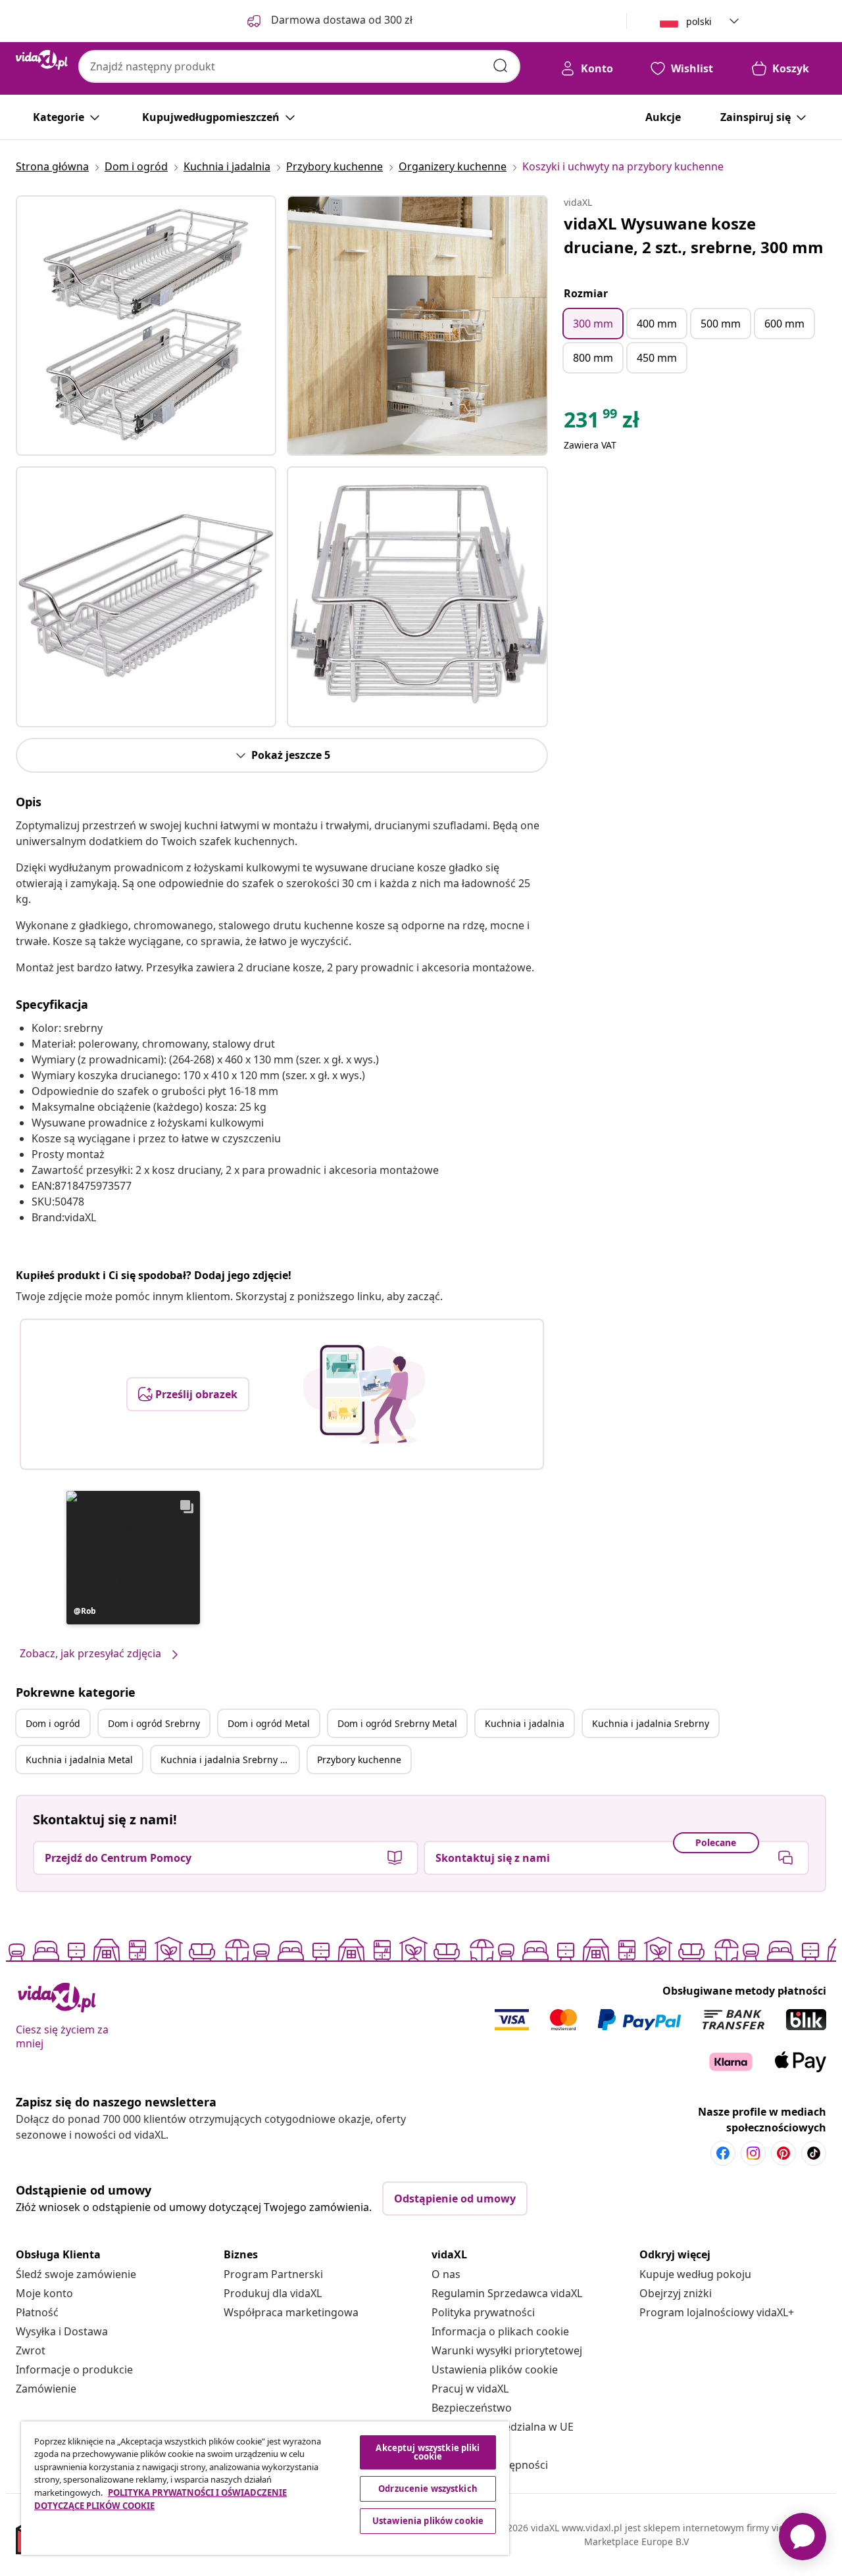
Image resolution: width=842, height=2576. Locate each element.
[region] (265, 2488)
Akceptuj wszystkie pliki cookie (428, 2452)
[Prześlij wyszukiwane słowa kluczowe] (501, 66)
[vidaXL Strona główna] (42, 60)
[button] (133, 1558)
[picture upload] (364, 1394)
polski (699, 21)
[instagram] (753, 2153)
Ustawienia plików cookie (495, 2369)
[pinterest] (783, 2153)
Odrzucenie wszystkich (428, 2489)
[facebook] (723, 2153)
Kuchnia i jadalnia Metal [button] (79, 1760)
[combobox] (299, 66)
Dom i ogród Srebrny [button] (154, 1723)
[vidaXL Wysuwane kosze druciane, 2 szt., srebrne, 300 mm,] (146, 326)
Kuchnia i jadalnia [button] (525, 1723)
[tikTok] (814, 2153)
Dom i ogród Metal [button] (269, 1723)
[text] (602, 423)
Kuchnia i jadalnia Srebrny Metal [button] (230, 1760)
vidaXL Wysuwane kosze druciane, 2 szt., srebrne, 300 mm (694, 235)
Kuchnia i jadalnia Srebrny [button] (651, 1723)
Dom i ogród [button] (53, 1723)
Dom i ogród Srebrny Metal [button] (397, 1723)
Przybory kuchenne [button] (359, 1760)
